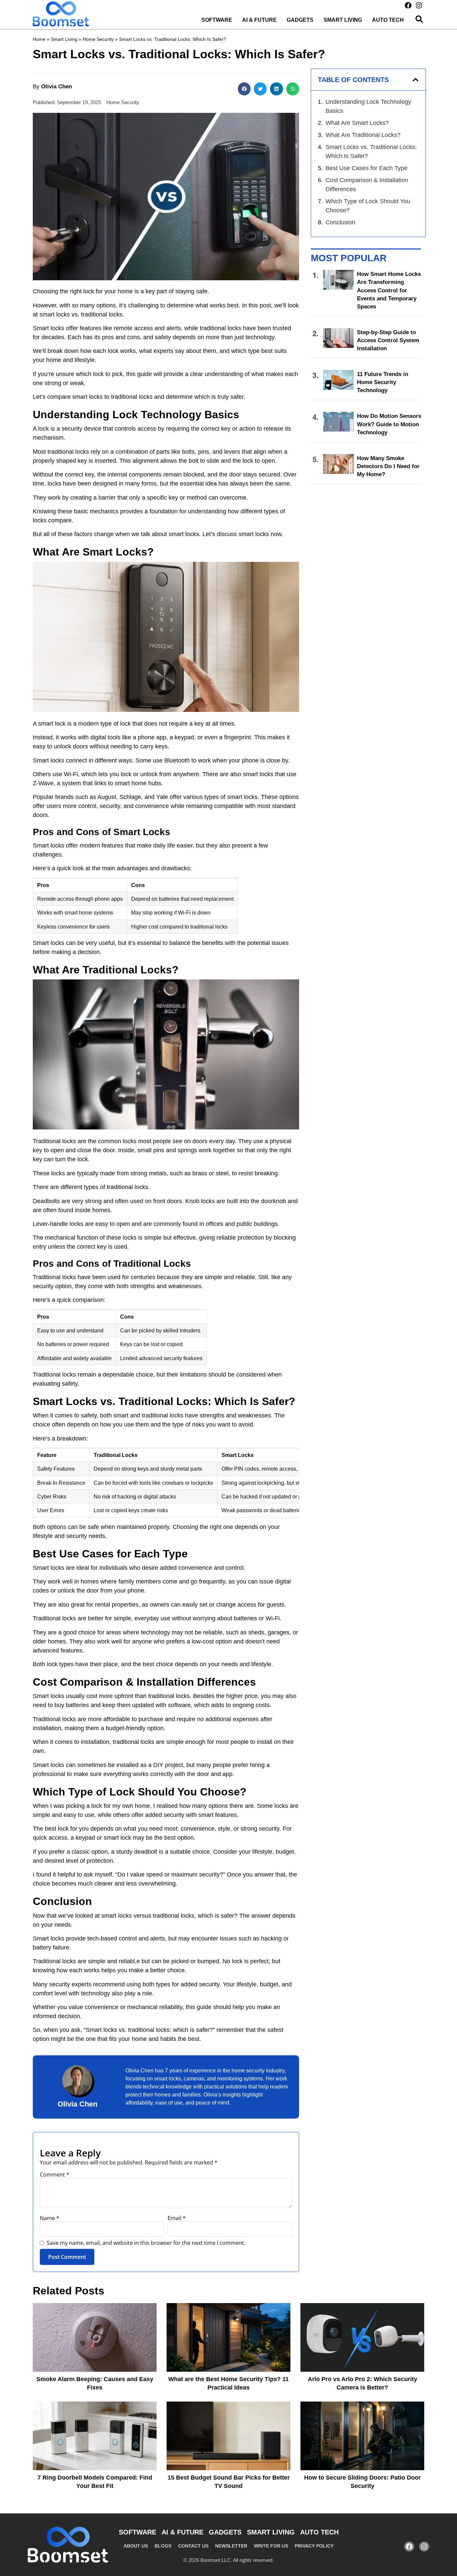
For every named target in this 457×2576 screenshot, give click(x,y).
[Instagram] (419, 5)
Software (217, 20)
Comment (55, 2175)
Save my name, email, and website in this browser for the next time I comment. (146, 2243)
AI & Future (259, 20)
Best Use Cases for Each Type (367, 168)
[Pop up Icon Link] (419, 19)
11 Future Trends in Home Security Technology (383, 382)
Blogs (163, 2546)
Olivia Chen (77, 2104)
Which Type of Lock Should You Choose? (368, 206)
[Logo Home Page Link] (61, 14)
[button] (244, 89)
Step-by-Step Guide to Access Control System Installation (388, 340)
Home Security (98, 39)
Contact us (193, 2546)
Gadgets (300, 20)
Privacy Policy (314, 2546)
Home (39, 39)
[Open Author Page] (77, 2080)
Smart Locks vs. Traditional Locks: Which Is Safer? (371, 152)
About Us (136, 2546)
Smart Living (343, 20)
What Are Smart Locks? (357, 123)
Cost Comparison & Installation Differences (367, 185)
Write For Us (271, 2546)
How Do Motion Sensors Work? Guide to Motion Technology (389, 424)
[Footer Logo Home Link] (68, 2545)
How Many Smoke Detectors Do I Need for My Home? (388, 466)
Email (177, 2218)
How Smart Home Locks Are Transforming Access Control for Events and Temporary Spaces (389, 290)
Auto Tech (388, 20)
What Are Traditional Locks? (363, 135)
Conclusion (340, 222)
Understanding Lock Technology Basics (368, 106)
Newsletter (231, 2546)
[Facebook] (408, 5)
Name (50, 2218)
